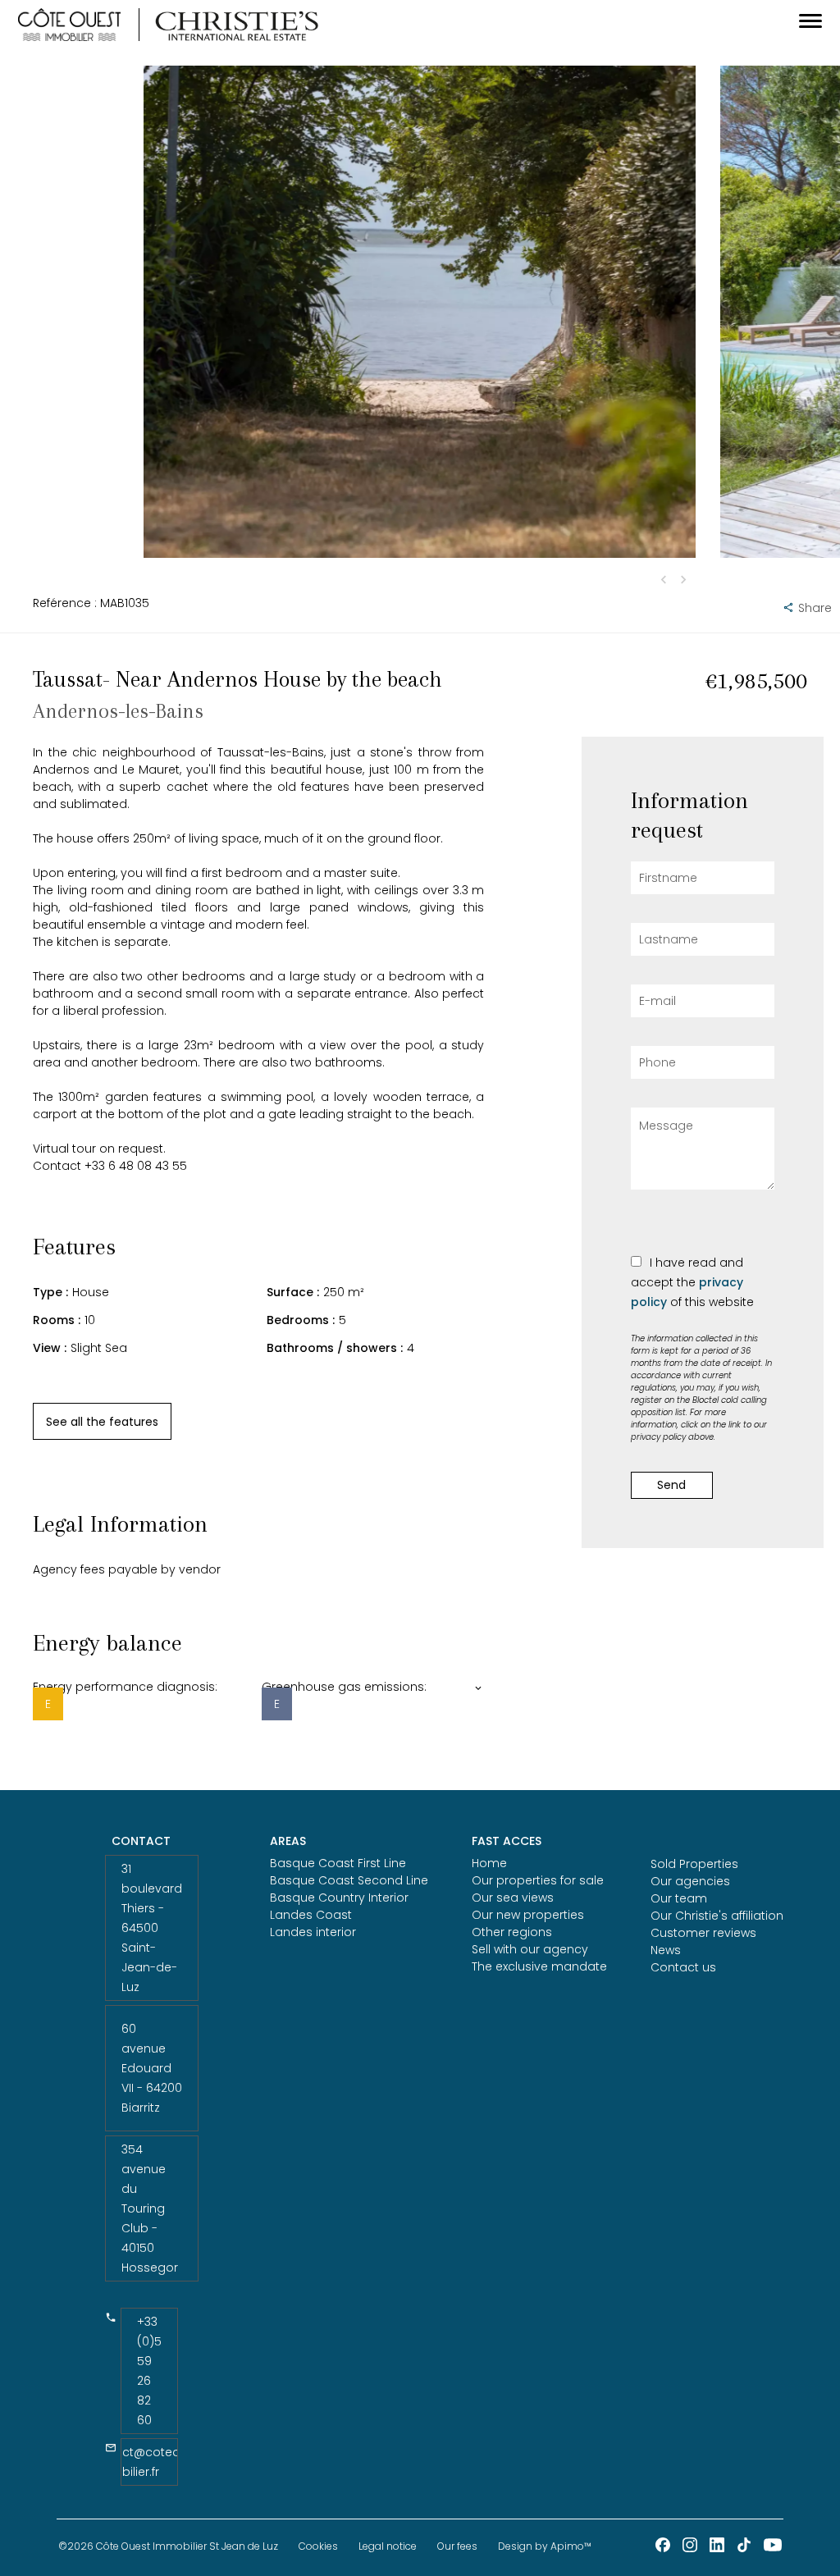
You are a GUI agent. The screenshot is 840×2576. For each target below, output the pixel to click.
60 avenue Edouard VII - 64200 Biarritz (152, 2068)
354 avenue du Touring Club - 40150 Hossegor (150, 2208)
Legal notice (388, 2546)
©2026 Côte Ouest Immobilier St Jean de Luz (168, 2546)
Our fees (457, 2546)
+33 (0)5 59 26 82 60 (149, 2371)
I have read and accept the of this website (692, 1282)
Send (671, 1485)
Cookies (318, 2546)
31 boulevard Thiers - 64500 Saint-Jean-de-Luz (152, 1928)
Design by (545, 2546)
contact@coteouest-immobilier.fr (150, 2462)
